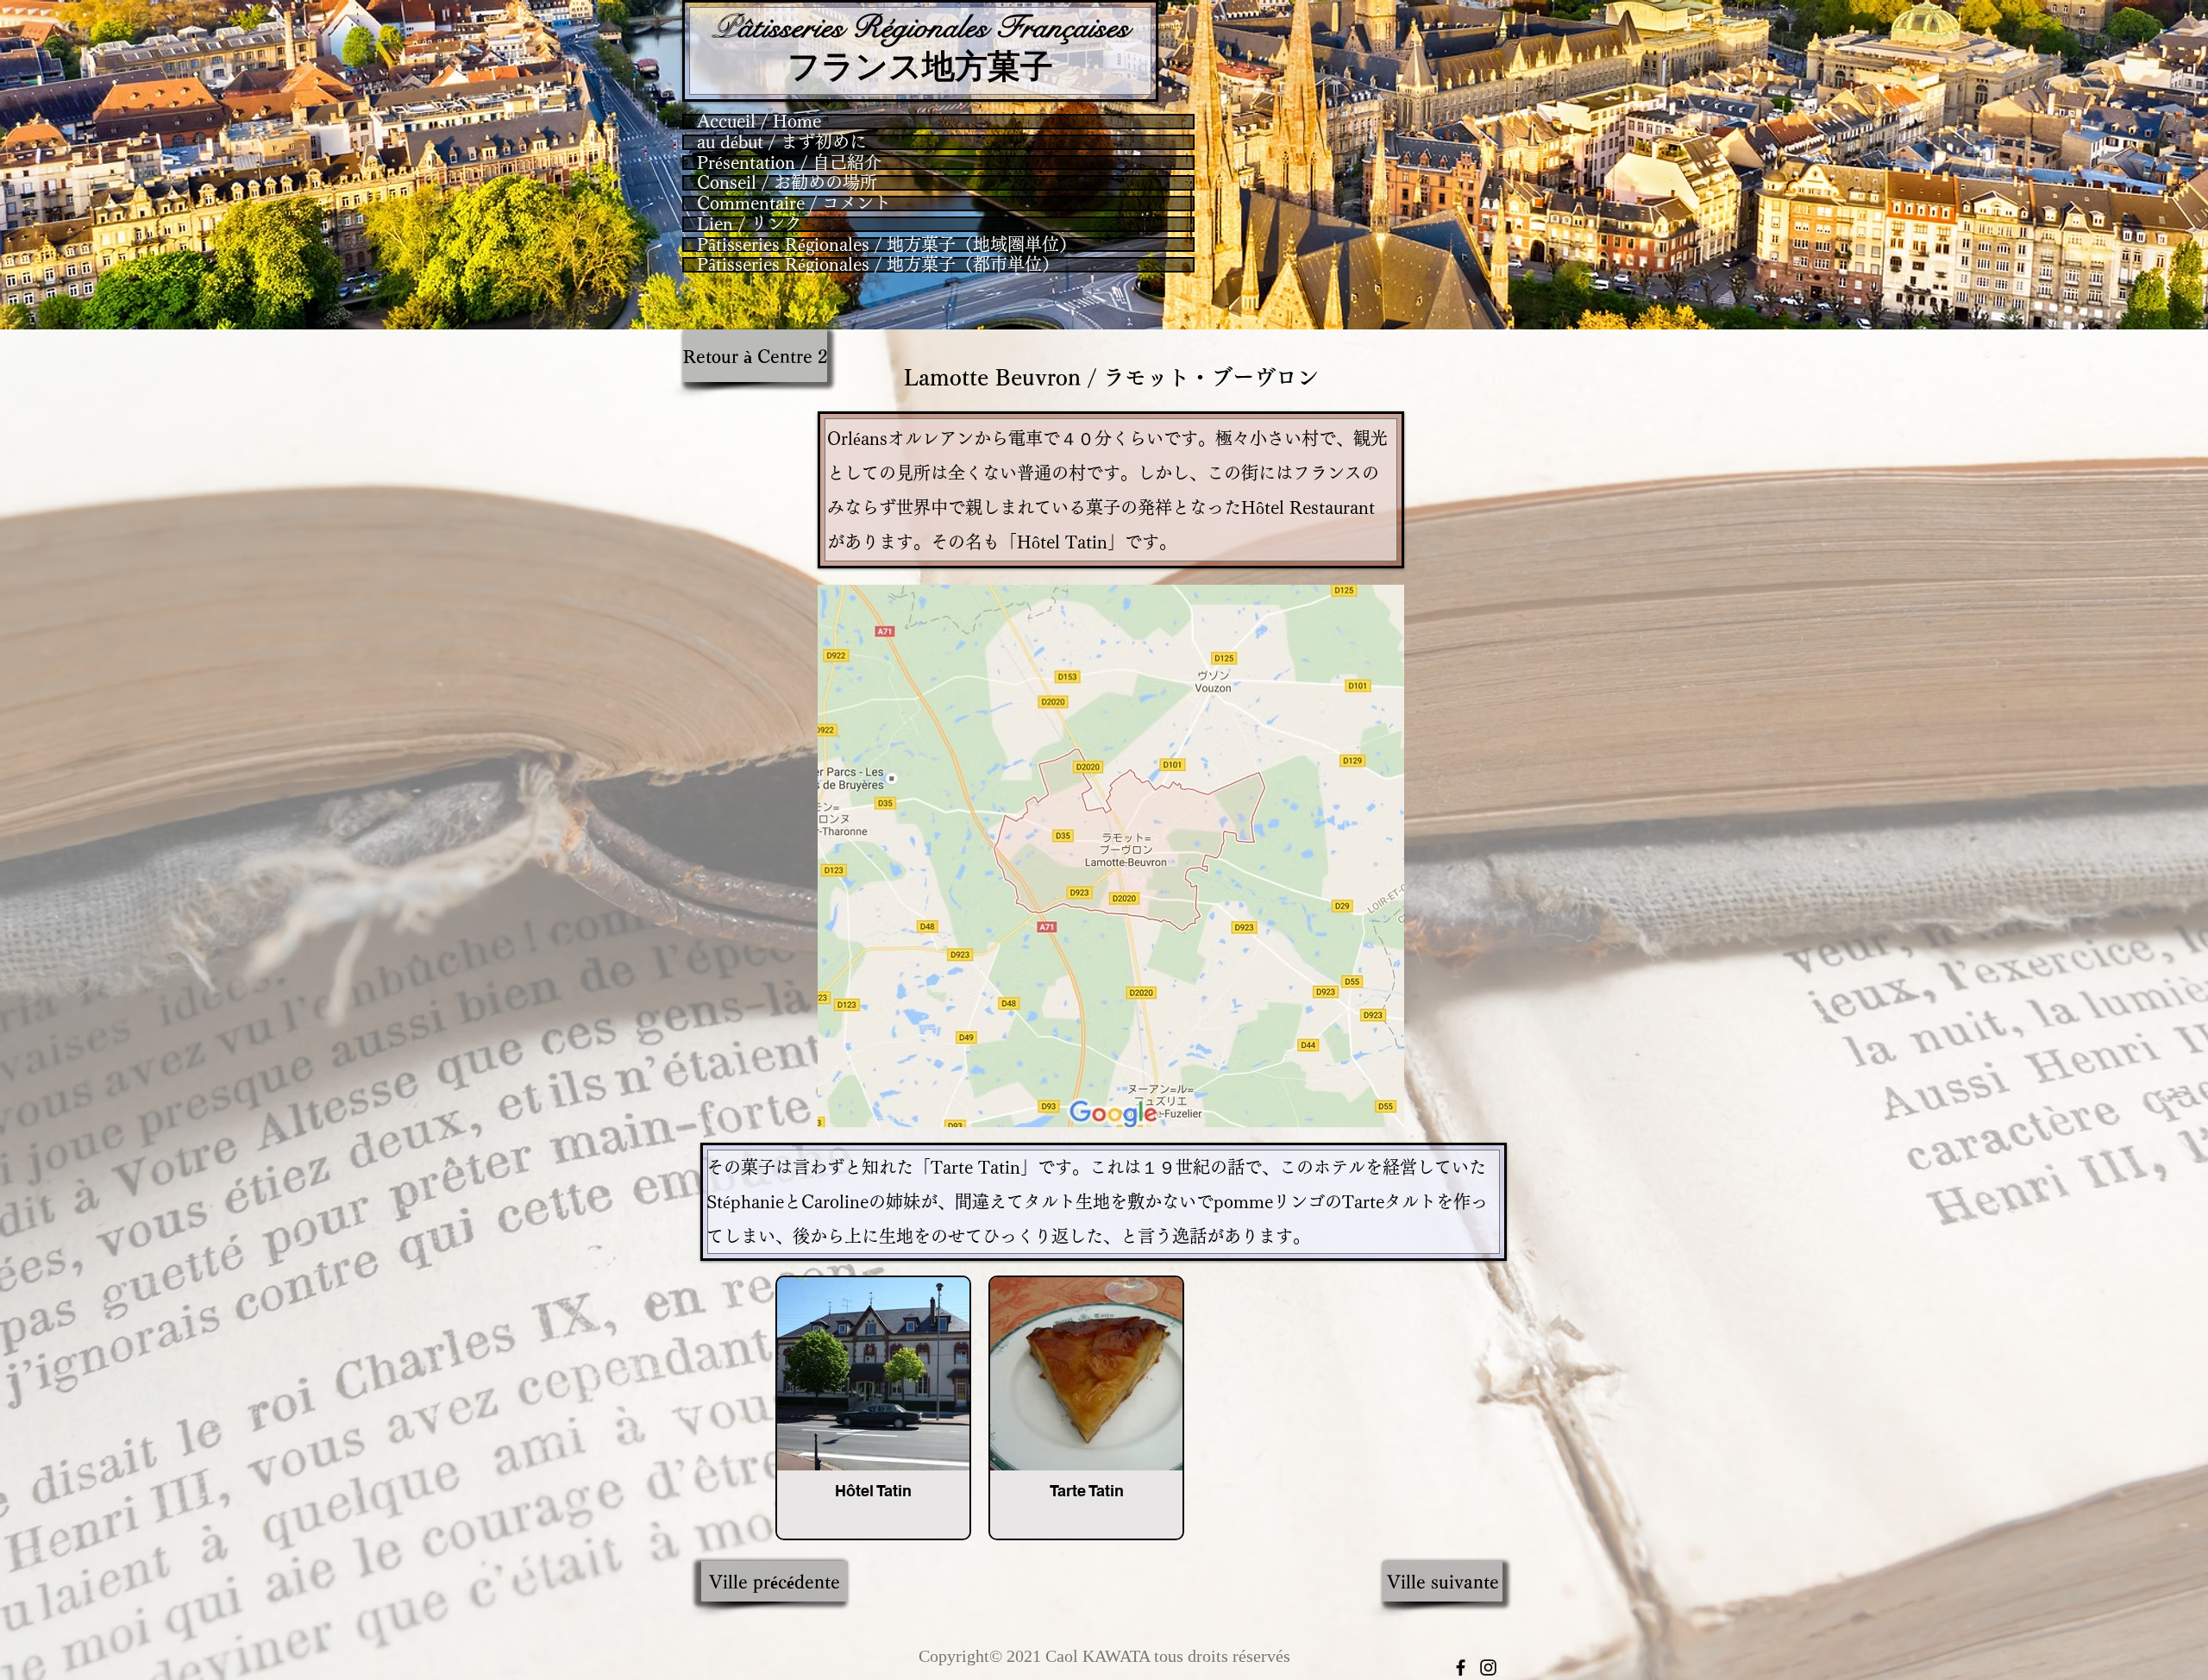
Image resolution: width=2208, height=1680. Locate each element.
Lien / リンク (750, 224)
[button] (775, 1581)
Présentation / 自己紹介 (789, 163)
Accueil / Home (759, 122)
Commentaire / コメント (794, 204)
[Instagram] (1488, 1667)
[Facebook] (1461, 1667)
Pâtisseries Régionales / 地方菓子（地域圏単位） (887, 245)
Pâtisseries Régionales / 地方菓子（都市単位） (878, 265)
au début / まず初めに (782, 142)
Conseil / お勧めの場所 (787, 183)
